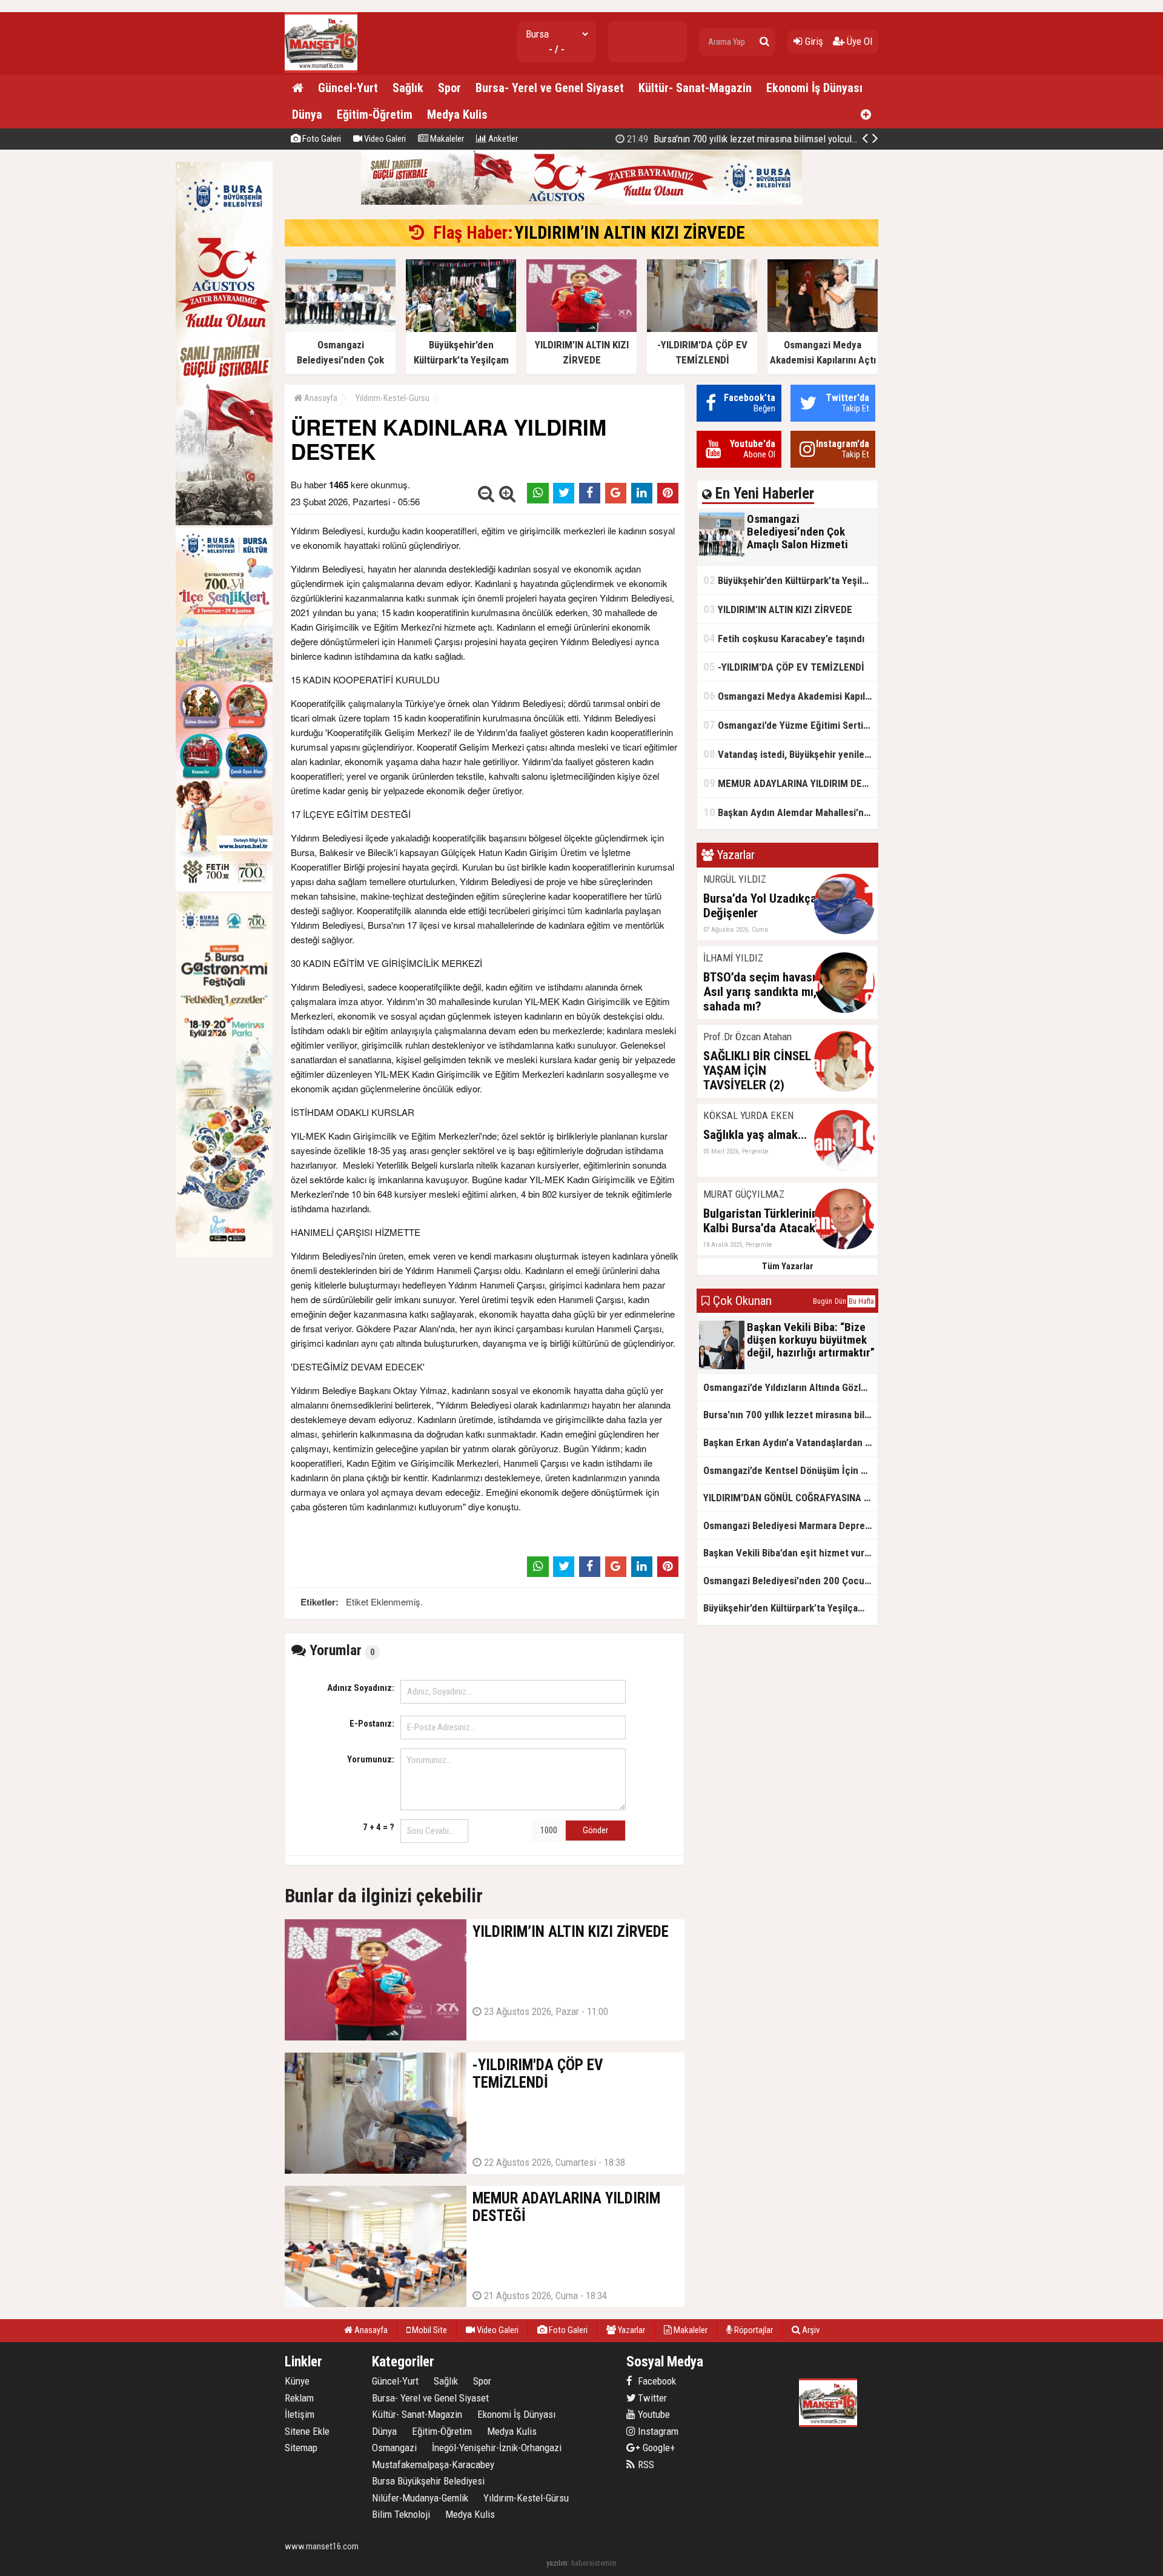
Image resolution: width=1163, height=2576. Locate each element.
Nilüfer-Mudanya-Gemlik (420, 2498)
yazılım (557, 2563)
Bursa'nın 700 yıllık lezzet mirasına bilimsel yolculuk (790, 1415)
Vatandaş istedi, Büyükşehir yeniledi (788, 754)
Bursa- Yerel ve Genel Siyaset (550, 88)
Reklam (299, 2398)
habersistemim (594, 2563)
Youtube (653, 2414)
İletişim (300, 2414)
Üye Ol (858, 41)
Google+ (655, 2448)
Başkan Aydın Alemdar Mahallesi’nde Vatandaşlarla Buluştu (790, 812)
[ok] (764, 42)
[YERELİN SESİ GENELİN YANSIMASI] (321, 70)
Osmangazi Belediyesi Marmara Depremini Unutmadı (790, 1525)
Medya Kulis (457, 115)
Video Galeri (384, 139)
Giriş (813, 41)
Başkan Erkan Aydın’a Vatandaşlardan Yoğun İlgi (790, 1442)
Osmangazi (394, 2448)
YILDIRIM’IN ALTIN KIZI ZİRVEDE (630, 233)
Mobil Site (429, 2330)
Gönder (595, 1830)
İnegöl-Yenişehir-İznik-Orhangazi (497, 2448)
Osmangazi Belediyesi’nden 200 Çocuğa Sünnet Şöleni (790, 1581)
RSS (645, 2465)
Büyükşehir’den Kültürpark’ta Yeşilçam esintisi (790, 580)
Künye (297, 2381)
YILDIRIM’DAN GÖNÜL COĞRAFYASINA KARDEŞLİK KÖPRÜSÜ (764, 139)
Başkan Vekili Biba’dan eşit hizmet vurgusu (790, 1553)
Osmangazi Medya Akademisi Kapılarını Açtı (790, 696)
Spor (449, 88)
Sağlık (408, 88)
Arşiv (810, 2330)
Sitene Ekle (307, 2431)
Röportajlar (753, 2330)
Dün (840, 1301)
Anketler (502, 139)
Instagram (657, 2431)
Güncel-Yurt (348, 88)
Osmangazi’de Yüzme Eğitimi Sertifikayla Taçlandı (790, 725)
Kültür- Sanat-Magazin (695, 88)
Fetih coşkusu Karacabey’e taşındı (784, 638)
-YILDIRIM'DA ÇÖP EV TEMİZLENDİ (784, 667)
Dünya (307, 115)
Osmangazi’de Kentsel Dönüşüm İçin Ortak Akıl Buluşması (790, 1470)
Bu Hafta (861, 1301)
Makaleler (446, 139)
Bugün (823, 1301)
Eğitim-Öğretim (375, 115)
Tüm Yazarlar (788, 1266)
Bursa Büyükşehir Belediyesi (428, 2481)
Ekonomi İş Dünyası (814, 88)
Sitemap (301, 2448)
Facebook (656, 2381)
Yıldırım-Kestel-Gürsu (393, 398)
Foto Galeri (321, 139)
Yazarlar (631, 2330)
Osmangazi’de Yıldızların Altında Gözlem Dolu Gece (790, 1387)
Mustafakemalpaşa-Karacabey (433, 2465)
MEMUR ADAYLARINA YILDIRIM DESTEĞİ (790, 783)
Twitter (651, 2398)
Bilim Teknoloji (401, 2514)
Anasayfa (320, 398)
